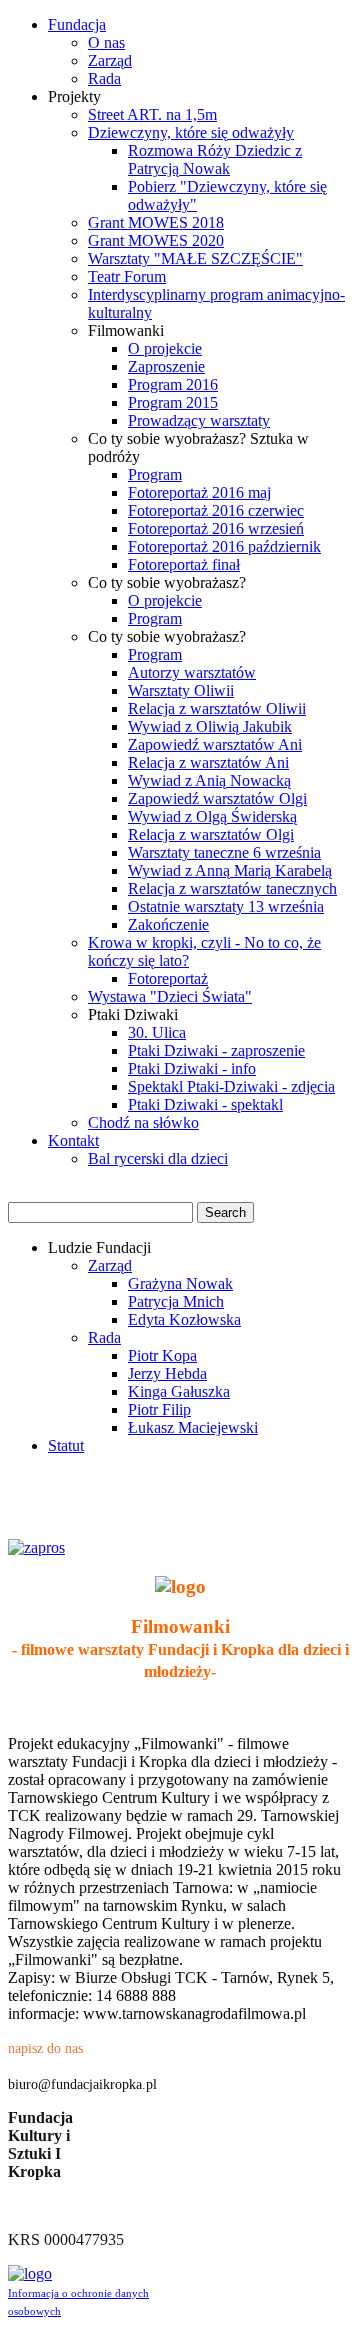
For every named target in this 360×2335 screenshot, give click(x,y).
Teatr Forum (127, 276)
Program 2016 (173, 384)
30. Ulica (157, 1032)
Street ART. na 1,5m (152, 114)
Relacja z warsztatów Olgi (211, 834)
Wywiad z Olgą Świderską (212, 816)
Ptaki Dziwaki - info (192, 1068)
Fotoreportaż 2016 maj (199, 492)
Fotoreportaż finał (184, 564)
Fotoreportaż (168, 978)
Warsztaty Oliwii (181, 690)
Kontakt (73, 1140)
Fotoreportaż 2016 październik (224, 546)
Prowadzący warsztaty (199, 420)
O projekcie (165, 348)
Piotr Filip (159, 1409)
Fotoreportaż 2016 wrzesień (216, 528)
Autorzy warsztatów (192, 672)
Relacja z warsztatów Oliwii (217, 708)
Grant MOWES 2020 (156, 240)
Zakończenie (168, 924)
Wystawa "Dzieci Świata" (170, 996)
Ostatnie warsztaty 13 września (226, 906)
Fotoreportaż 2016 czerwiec (216, 510)
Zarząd (110, 60)
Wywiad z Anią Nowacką (209, 780)
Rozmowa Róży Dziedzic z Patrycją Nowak (215, 159)
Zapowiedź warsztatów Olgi (217, 798)
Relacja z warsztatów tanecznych (232, 888)
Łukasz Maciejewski (193, 1427)
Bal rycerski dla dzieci (158, 1158)
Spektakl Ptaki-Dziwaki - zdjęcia (231, 1086)
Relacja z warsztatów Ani (208, 762)
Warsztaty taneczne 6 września (224, 852)
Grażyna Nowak (180, 1283)
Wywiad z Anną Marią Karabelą (230, 870)
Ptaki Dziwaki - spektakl (205, 1104)
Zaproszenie (166, 366)
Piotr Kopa (162, 1355)
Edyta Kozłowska (184, 1319)
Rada (104, 78)
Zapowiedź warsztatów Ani (215, 744)
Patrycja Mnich (176, 1301)
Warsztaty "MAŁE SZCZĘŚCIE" (195, 258)
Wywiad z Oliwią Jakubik (210, 726)
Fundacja (77, 24)
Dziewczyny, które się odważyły (191, 132)
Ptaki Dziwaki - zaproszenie (216, 1050)
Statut (66, 1445)
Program (155, 474)
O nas (106, 42)
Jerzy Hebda (167, 1373)
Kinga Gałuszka (179, 1391)
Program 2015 (173, 402)
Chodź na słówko (143, 1122)
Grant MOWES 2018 (156, 222)
